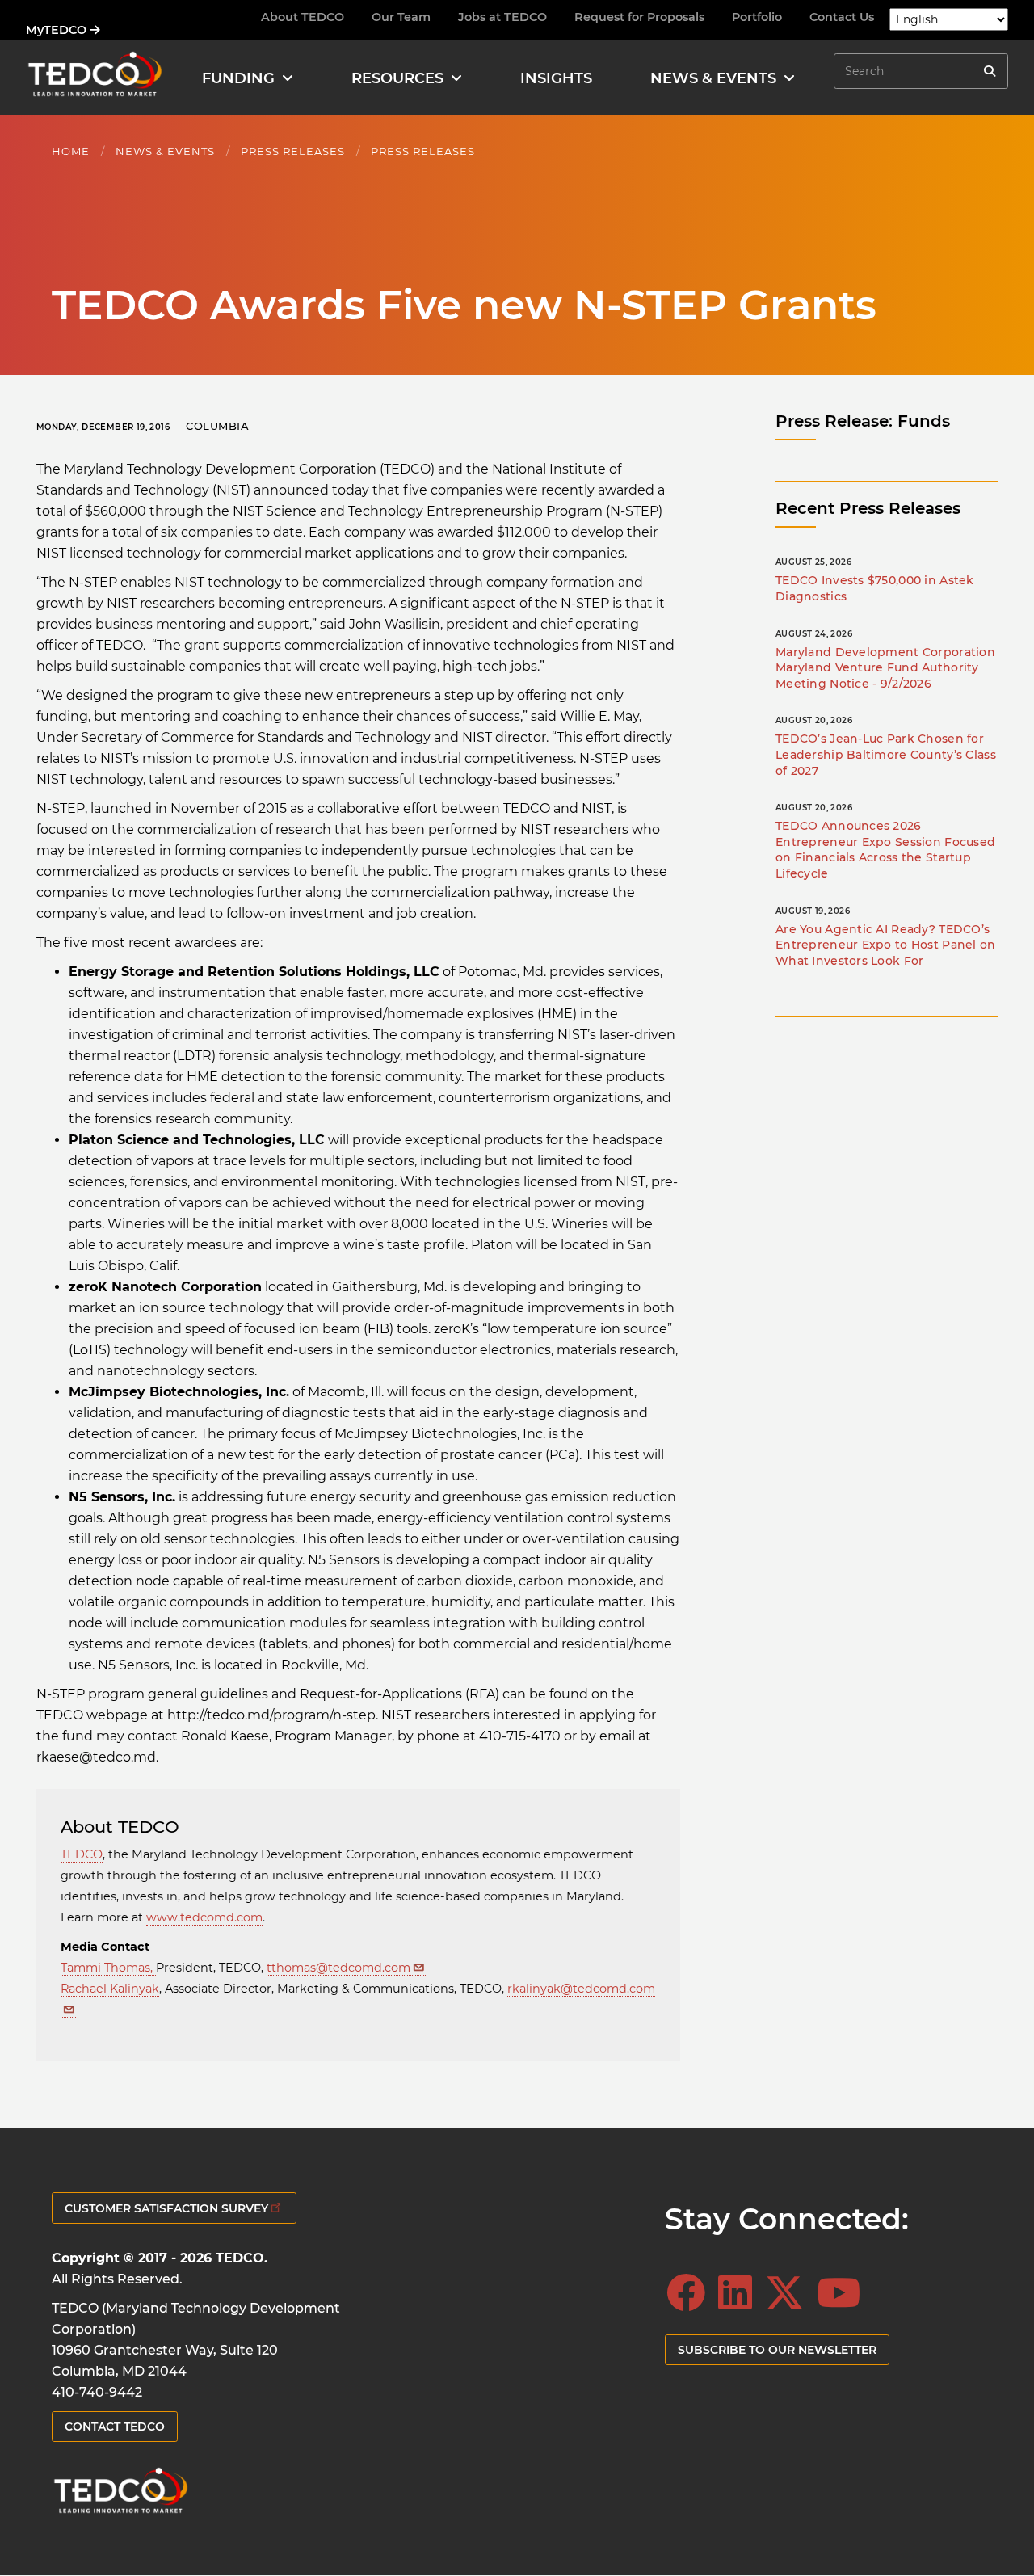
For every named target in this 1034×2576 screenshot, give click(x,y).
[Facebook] (691, 2293)
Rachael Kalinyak (110, 1989)
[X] (789, 2293)
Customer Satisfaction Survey (166, 2208)
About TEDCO (303, 17)
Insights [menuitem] (556, 78)
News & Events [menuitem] (713, 78)
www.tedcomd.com (204, 1917)
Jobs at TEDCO (502, 17)
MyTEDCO (58, 30)
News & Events (165, 151)
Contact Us (842, 17)
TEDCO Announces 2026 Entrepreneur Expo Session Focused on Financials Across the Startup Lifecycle (885, 850)
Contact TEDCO (115, 2427)
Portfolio (757, 17)
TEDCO (82, 1854)
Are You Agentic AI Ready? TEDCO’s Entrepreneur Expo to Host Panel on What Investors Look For (886, 945)
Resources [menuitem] (397, 78)
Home (71, 151)
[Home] (95, 78)
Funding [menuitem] (238, 78)
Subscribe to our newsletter (777, 2350)
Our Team (401, 17)
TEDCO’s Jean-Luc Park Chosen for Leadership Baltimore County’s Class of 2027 (886, 754)
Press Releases (293, 151)
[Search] (990, 71)
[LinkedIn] (740, 2293)
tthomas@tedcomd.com (338, 1968)
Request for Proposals (639, 17)
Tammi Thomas (105, 1968)
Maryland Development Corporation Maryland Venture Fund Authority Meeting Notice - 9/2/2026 (885, 668)
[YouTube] (843, 2293)
